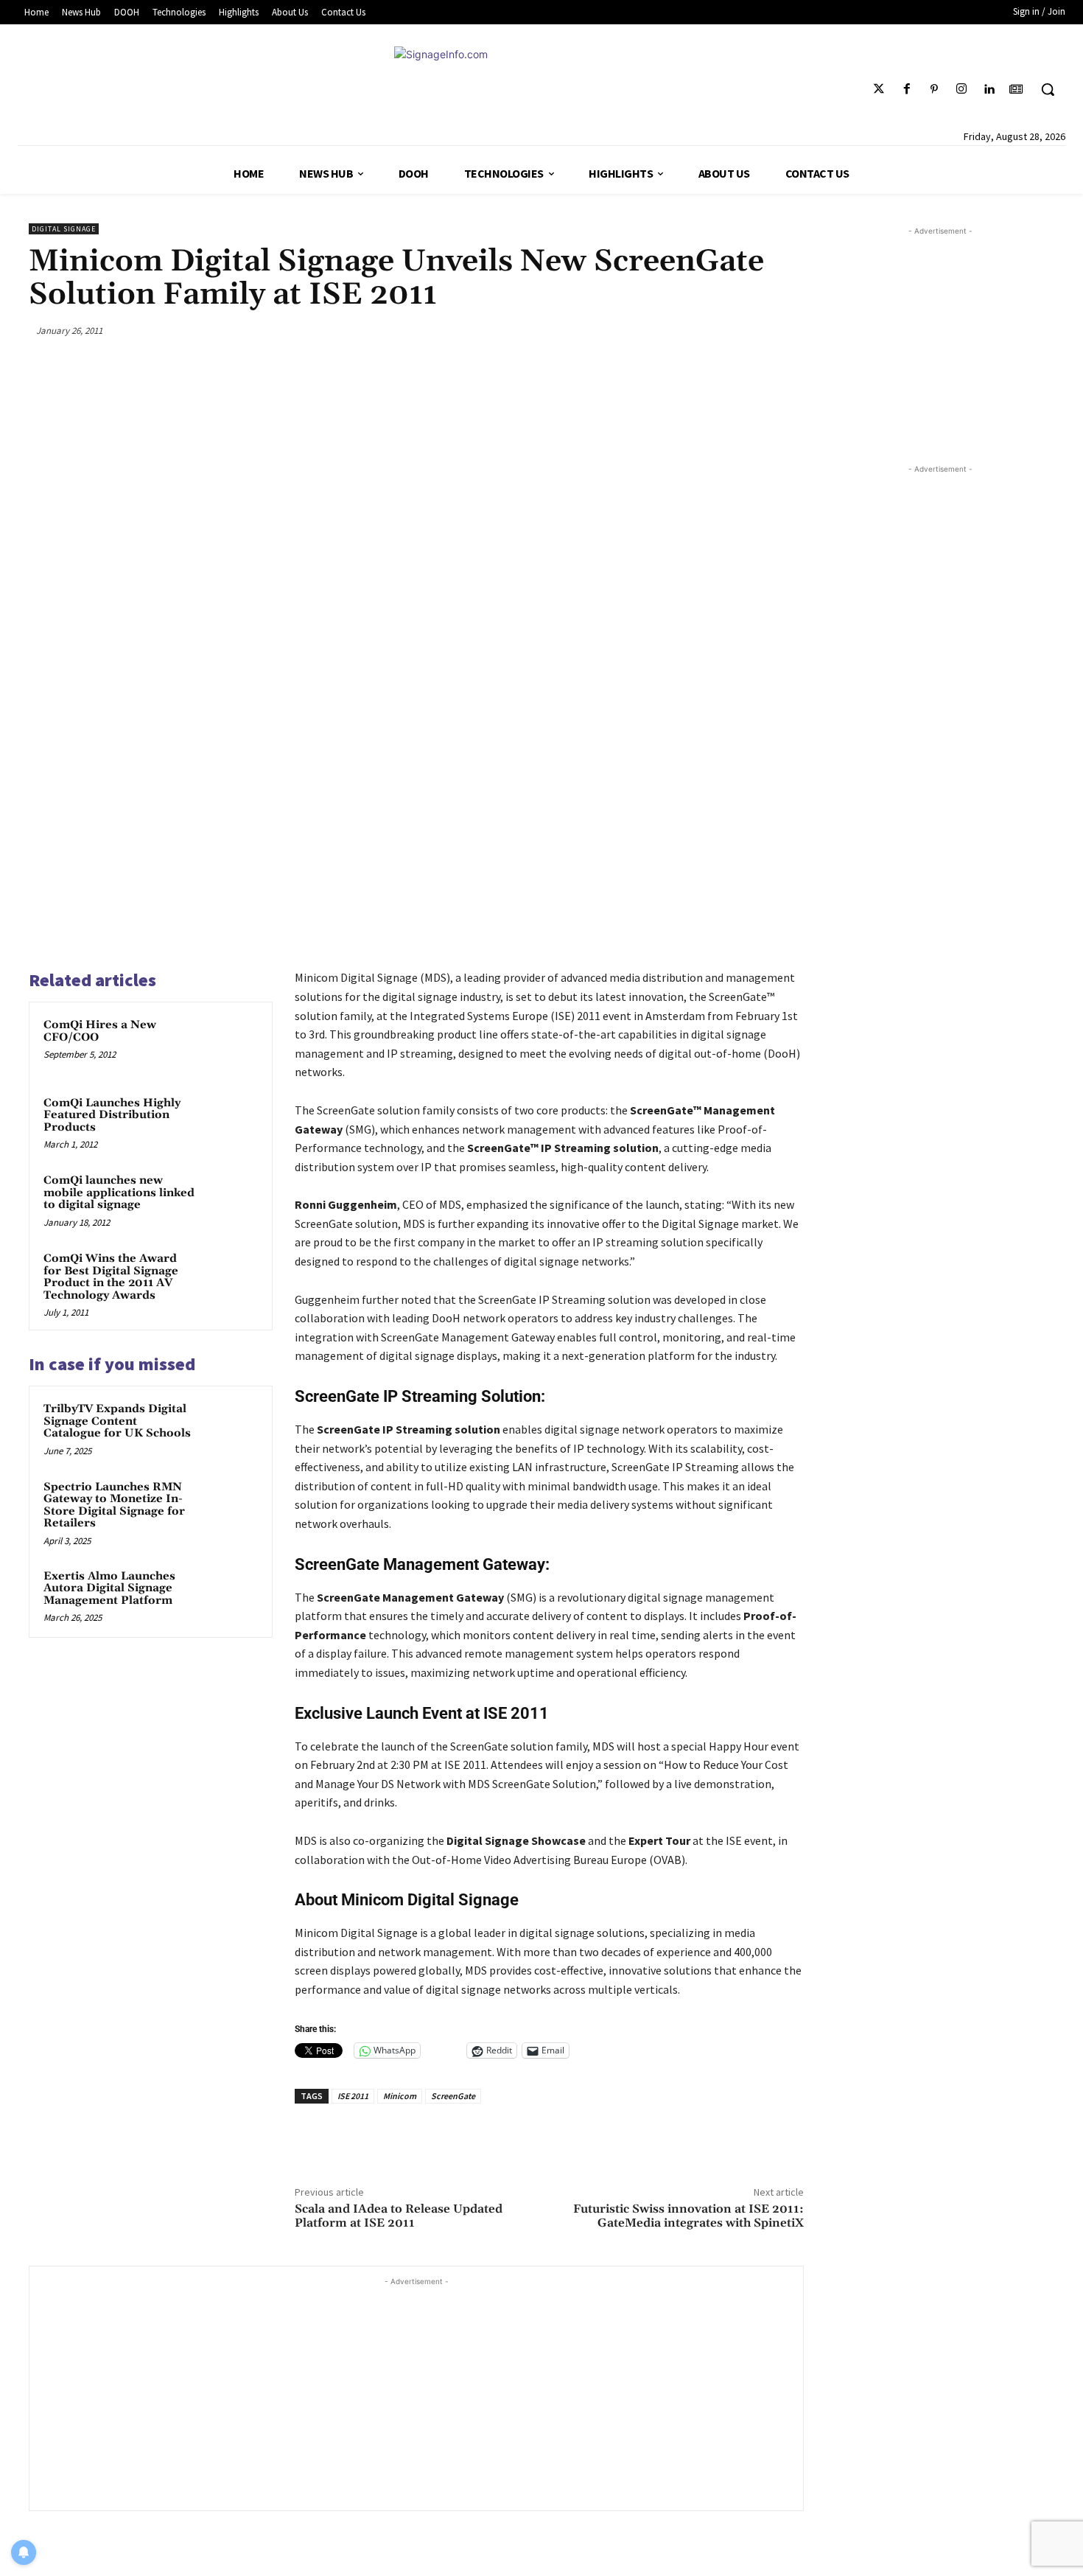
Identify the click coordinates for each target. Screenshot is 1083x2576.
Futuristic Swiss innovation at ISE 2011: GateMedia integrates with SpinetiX (688, 2216)
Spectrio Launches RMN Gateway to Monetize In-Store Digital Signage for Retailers (114, 1505)
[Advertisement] (416, 2392)
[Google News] (1016, 90)
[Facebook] (907, 90)
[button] (1048, 89)
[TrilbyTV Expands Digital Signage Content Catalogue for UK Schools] (230, 1428)
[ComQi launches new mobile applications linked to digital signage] (230, 1200)
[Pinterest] (934, 90)
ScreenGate (453, 2096)
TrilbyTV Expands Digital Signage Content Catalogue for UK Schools (117, 1421)
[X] (684, 330)
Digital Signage (64, 229)
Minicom (400, 2096)
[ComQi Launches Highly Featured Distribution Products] (230, 1123)
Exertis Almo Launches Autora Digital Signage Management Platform (109, 1588)
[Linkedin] (989, 90)
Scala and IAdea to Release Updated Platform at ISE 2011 (399, 2216)
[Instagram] (961, 90)
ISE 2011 (353, 2096)
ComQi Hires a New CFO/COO (100, 1031)
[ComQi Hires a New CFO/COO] (230, 1044)
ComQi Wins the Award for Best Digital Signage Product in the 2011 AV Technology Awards (111, 1277)
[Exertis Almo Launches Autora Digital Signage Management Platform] (230, 1596)
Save (725, 333)
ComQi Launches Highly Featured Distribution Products (112, 1115)
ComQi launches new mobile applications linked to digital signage (119, 1193)
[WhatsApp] (754, 330)
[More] (788, 330)
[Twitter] (879, 90)
